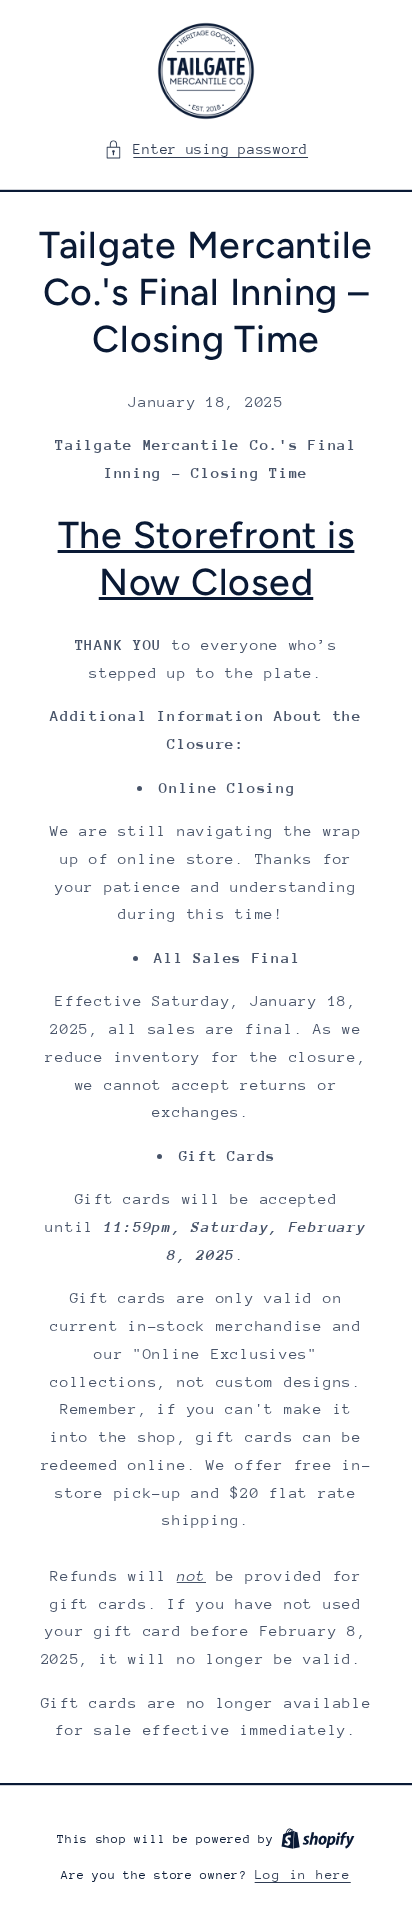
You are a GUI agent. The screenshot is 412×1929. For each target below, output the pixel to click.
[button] (206, 150)
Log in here (303, 1874)
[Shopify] (318, 1838)
